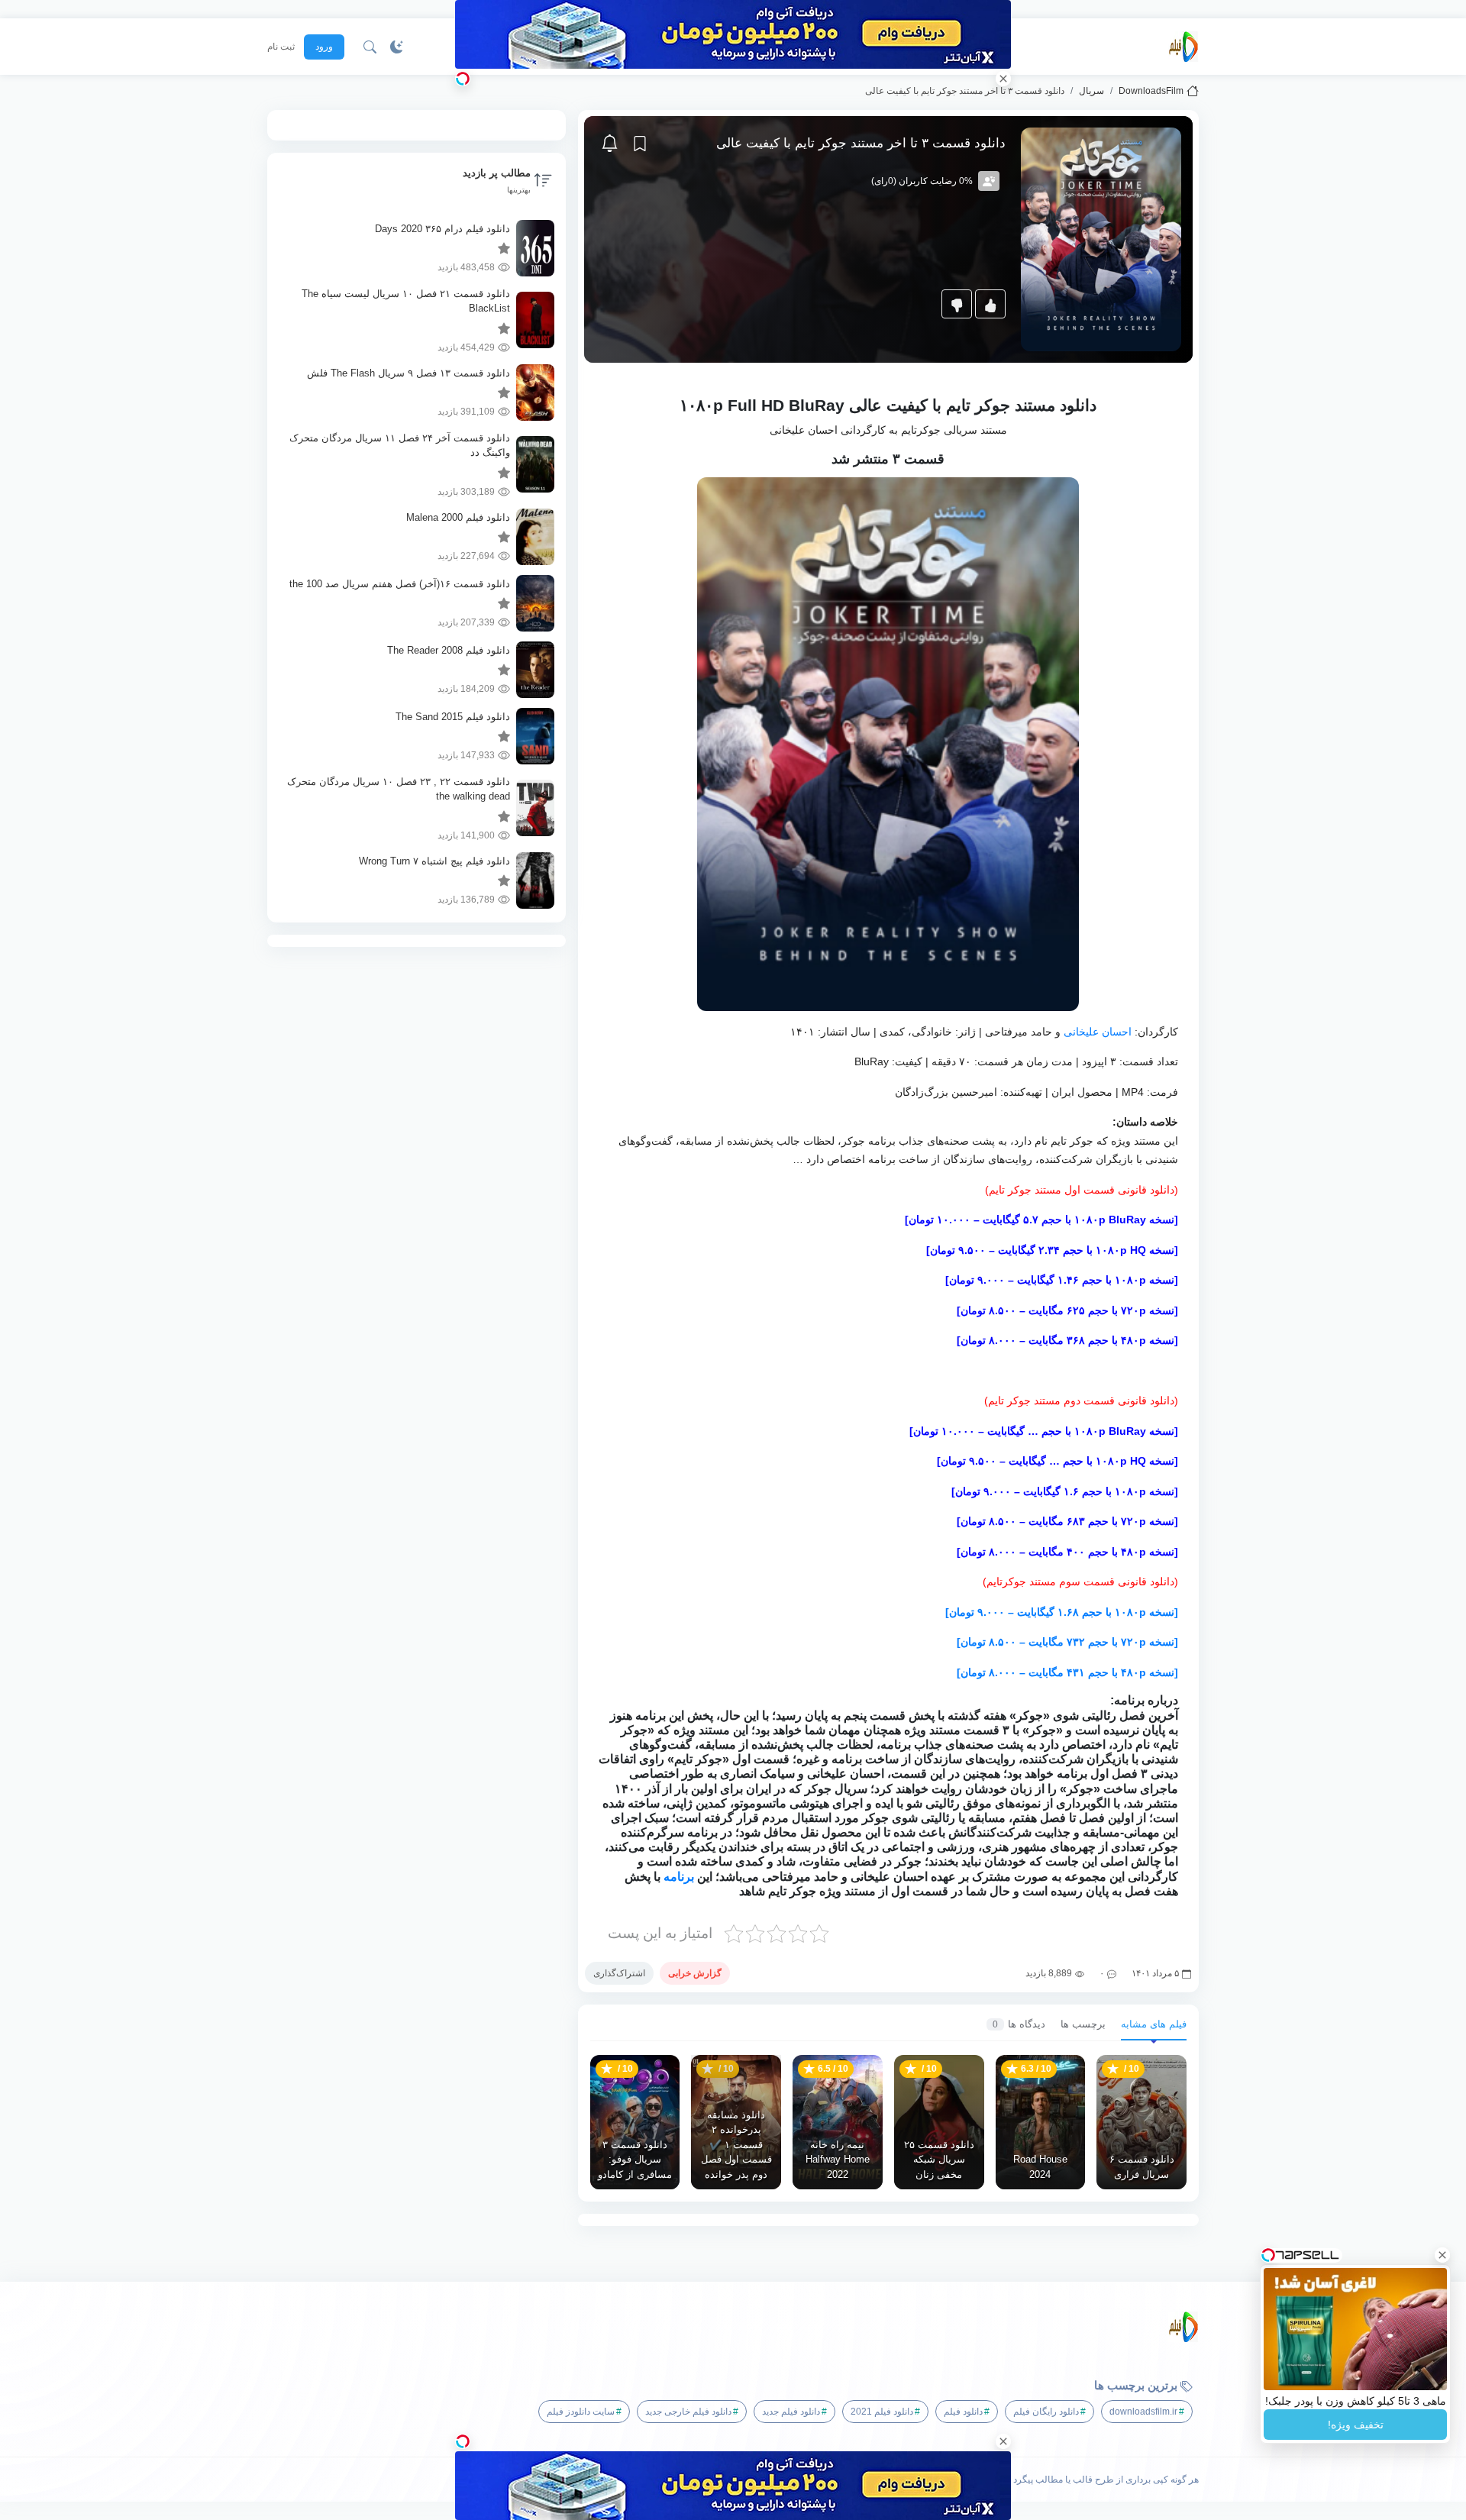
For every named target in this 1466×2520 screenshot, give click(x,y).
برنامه (679, 1877)
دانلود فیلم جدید (791, 2412)
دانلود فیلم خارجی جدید (688, 2412)
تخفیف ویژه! (1356, 2425)
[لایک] (990, 304)
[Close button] (1442, 2255)
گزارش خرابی (695, 1973)
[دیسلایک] (957, 304)
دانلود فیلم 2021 (882, 2412)
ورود (324, 47)
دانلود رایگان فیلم (1046, 2412)
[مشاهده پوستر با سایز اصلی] (1101, 239)
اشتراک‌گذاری (619, 1973)
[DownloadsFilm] (1183, 47)
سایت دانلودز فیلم (581, 2412)
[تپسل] (463, 79)
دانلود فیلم (963, 2412)
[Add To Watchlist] (640, 144)
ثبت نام (281, 47)
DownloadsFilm (1151, 91)
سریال (1091, 91)
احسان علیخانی (1098, 1032)
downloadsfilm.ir (1143, 2412)
